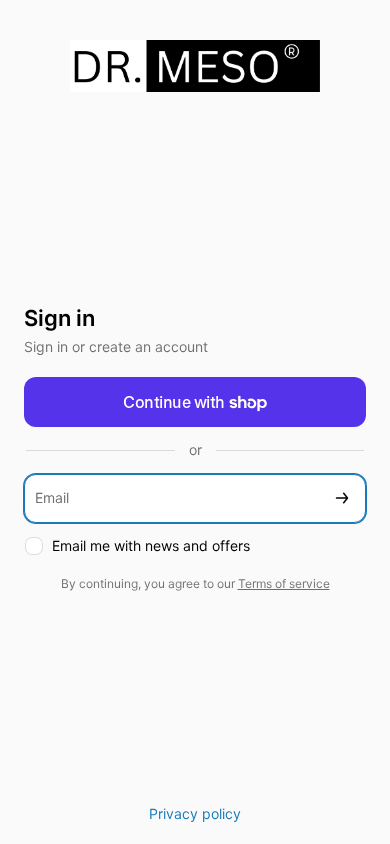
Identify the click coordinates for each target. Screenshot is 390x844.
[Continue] (342, 498)
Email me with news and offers (151, 545)
